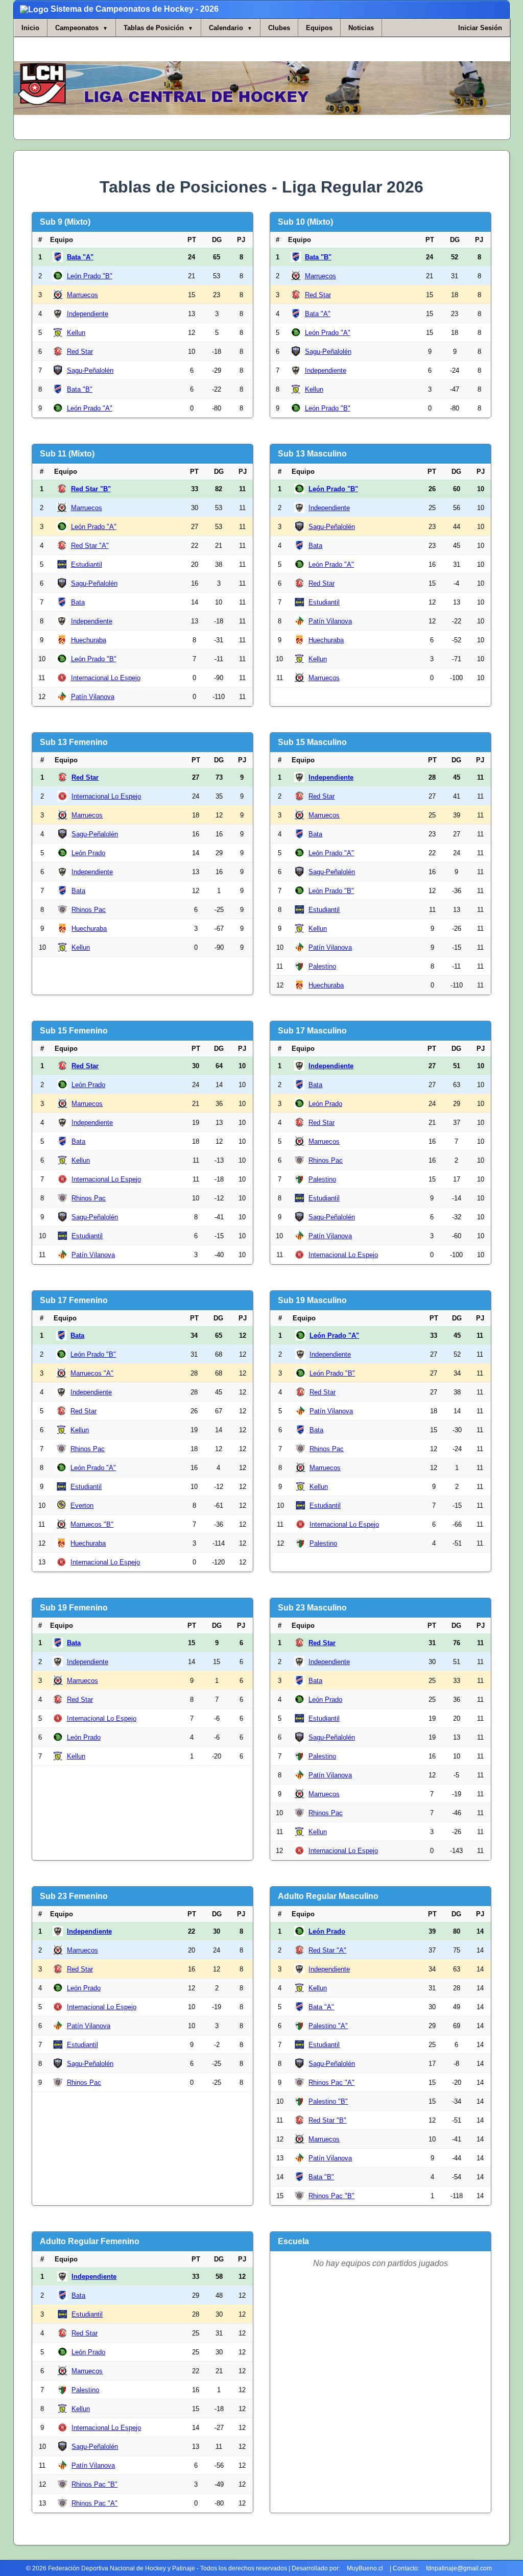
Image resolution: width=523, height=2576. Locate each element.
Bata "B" (80, 389)
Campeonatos (77, 28)
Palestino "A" (328, 2026)
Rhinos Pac (89, 910)
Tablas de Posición (154, 28)
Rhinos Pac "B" (331, 2196)
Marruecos (82, 295)
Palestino (322, 966)
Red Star (80, 352)
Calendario (226, 28)
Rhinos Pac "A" (331, 2083)
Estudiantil (87, 564)
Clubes (279, 28)
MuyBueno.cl (365, 2568)
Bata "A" (80, 257)
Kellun (76, 333)
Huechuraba (89, 640)
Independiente (88, 314)
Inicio (30, 28)
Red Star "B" (91, 489)
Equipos (319, 28)
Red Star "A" (90, 546)
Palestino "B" (328, 2101)
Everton (82, 1506)
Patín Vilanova (93, 697)
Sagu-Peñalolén (90, 370)
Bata (78, 602)
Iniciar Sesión (480, 28)
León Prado (88, 853)
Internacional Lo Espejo (106, 678)
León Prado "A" (90, 408)
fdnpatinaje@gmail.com (459, 2568)
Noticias (361, 28)
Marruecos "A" (92, 1373)
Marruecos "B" (92, 1524)
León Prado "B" (90, 276)
